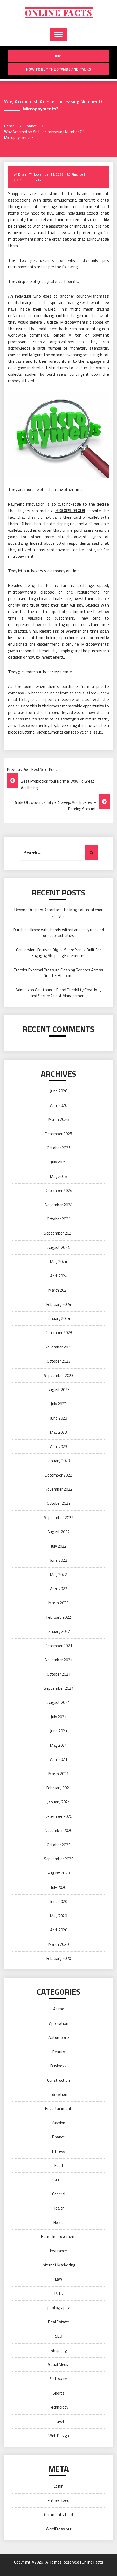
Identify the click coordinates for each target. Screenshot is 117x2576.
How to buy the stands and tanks (59, 69)
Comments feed (59, 2515)
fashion (59, 2123)
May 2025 (59, 1176)
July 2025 (59, 1162)
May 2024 (59, 1262)
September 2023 (59, 1375)
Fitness (59, 2151)
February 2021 (59, 1788)
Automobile (59, 2037)
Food (59, 2165)
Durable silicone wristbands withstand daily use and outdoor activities (59, 933)
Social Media (59, 2365)
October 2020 (59, 1845)
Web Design (59, 2436)
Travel (59, 2422)
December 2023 (59, 1333)
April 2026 (59, 1105)
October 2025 (59, 1148)
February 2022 (59, 1617)
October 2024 (59, 1219)
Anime (59, 2009)
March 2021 (59, 1774)
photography (59, 2308)
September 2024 (59, 1233)
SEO (59, 2336)
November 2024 (59, 1205)
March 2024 (59, 1290)
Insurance (59, 2251)
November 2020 (59, 1830)
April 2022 (59, 1589)
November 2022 (59, 1489)
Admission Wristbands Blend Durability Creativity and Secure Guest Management (59, 993)
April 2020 (59, 1930)
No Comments (30, 180)
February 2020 (59, 1958)
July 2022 (59, 1546)
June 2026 (59, 1091)
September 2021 (59, 1688)
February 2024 (59, 1304)
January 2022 (59, 1631)
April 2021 (59, 1759)
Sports (59, 2393)
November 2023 (59, 1347)
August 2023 (59, 1390)
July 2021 (59, 1717)
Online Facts (59, 13)
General (59, 2194)
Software (59, 2379)
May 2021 (59, 1745)
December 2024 (59, 1190)
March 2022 (59, 1603)
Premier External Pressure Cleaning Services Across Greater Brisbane (59, 973)
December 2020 (59, 1816)
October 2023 (59, 1361)
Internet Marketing (59, 2265)
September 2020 (59, 1859)
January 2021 (59, 1802)
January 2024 (59, 1319)
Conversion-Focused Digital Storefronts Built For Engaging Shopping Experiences (59, 953)
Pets (59, 2293)
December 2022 (59, 1475)
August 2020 (59, 1873)
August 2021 (59, 1702)
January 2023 (59, 1461)
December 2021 (59, 1646)
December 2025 (59, 1134)
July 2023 (59, 1404)
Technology (59, 2407)
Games (59, 2180)
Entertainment (59, 2108)
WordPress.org (59, 2529)
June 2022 (59, 1560)
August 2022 (59, 1532)
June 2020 (59, 1901)
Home (59, 56)
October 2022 (59, 1503)
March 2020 (59, 1944)
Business (59, 2066)
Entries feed (59, 2500)
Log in (59, 2486)
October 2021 (59, 1674)
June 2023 (59, 1418)
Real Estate (59, 2322)
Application (59, 2023)
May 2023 (59, 1432)
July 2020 (59, 1887)
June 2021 (59, 1731)
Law (59, 2279)
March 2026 (59, 1119)
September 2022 (59, 1518)
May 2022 (59, 1575)
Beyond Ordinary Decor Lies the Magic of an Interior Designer (59, 913)
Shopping (59, 2350)
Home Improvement (59, 2237)
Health (59, 2208)
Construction (59, 2080)
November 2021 (59, 1660)
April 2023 (59, 1447)
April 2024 (59, 1276)
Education (59, 2094)
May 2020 (59, 1916)
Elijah (22, 174)
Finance (77, 174)
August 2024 (59, 1247)
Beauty (59, 2052)
